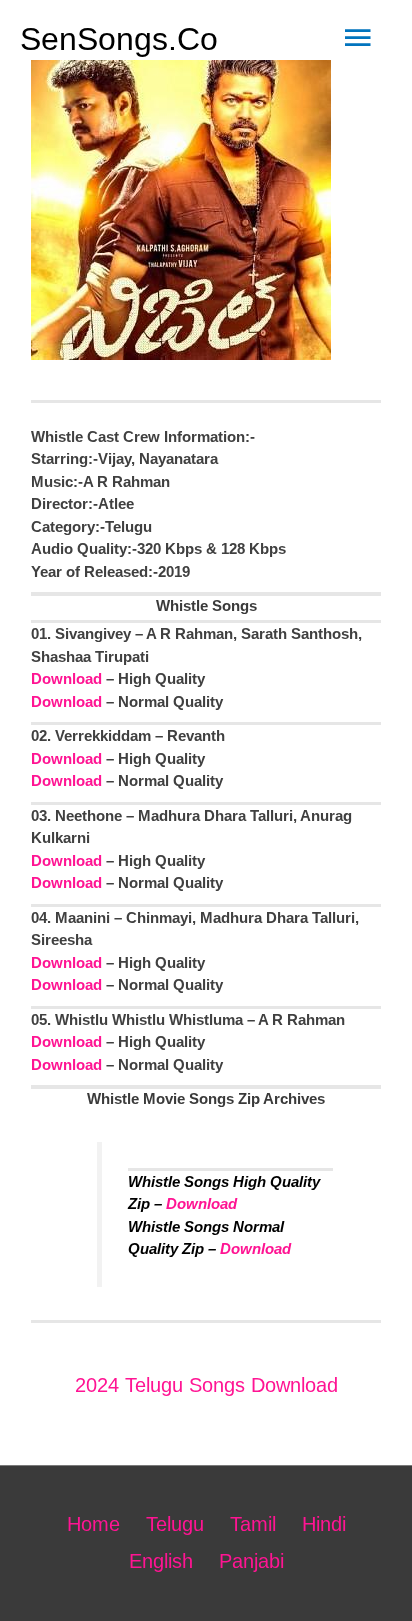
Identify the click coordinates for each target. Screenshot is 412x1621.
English (161, 1561)
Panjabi (251, 1561)
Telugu (175, 1524)
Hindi (324, 1524)
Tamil (253, 1524)
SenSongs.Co (119, 39)
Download (66, 678)
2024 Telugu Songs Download (206, 1385)
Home (93, 1524)
